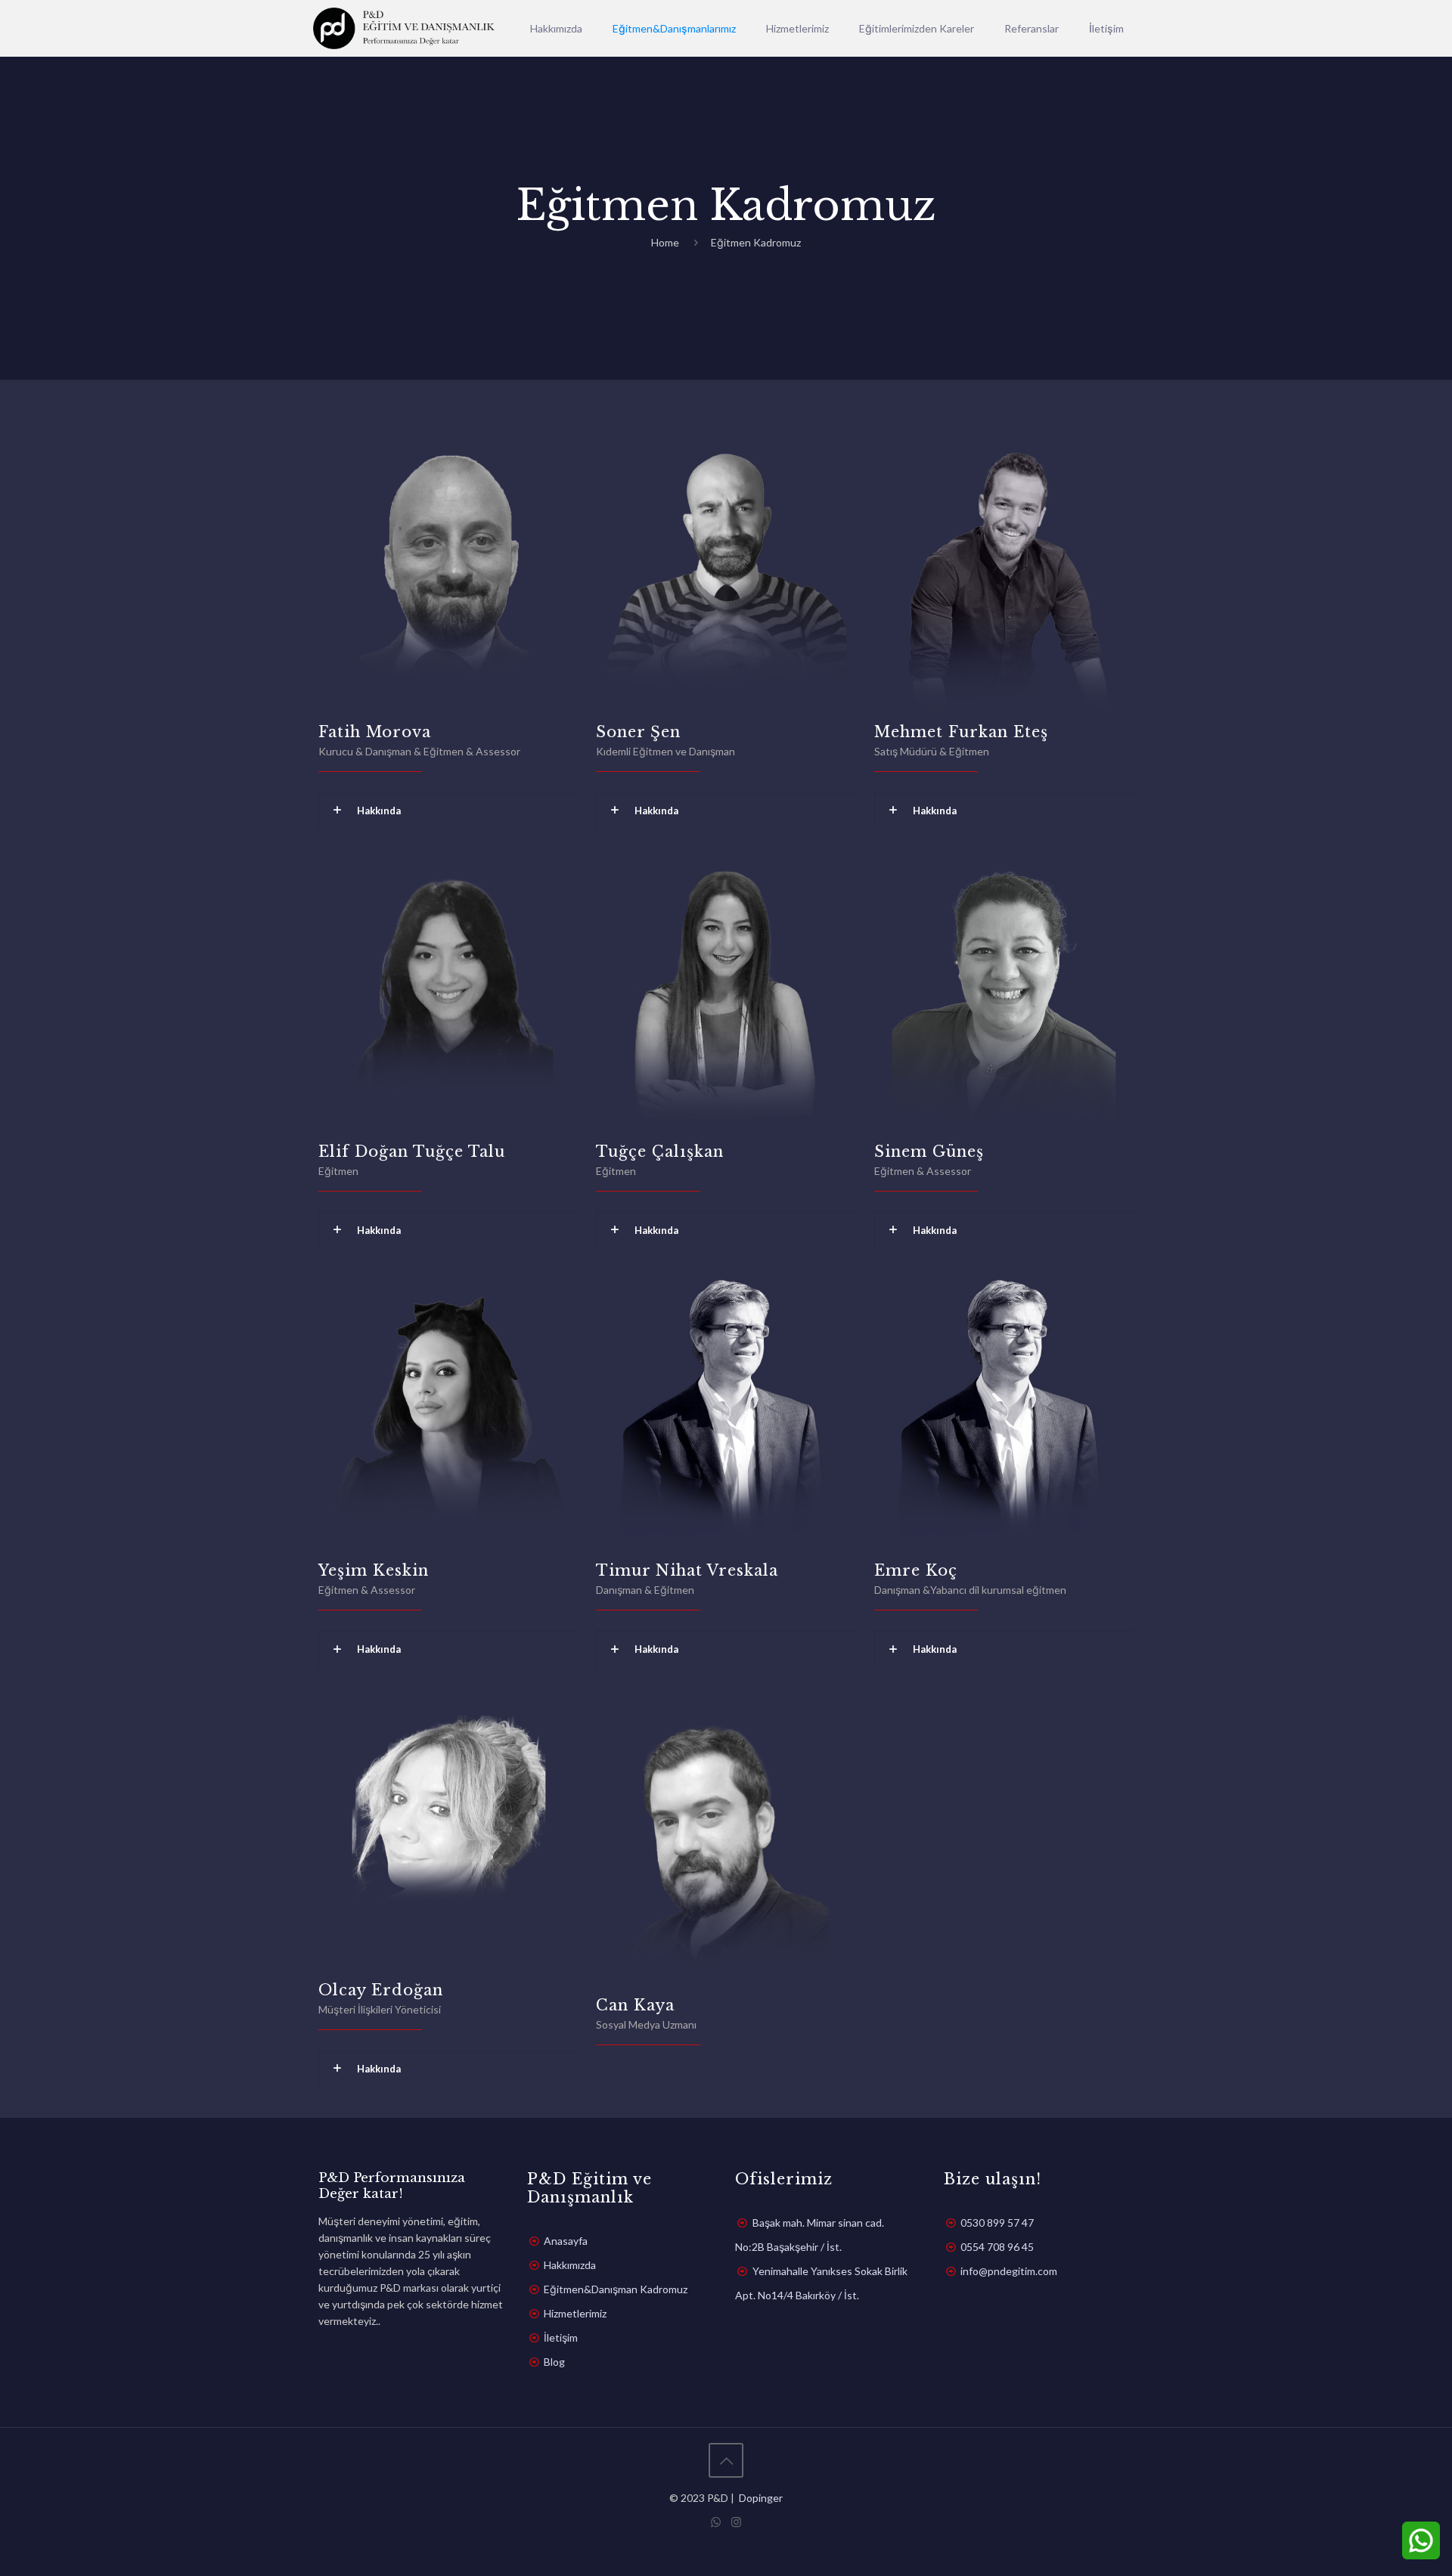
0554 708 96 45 (997, 2247)
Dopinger (760, 2498)
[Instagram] (736, 2522)
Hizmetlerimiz (575, 2313)
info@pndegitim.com (1009, 2271)
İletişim (561, 2337)
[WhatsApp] (716, 2522)
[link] (448, 811)
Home (665, 242)
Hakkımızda (570, 2265)
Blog (554, 2362)
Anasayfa (566, 2241)
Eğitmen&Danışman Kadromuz (616, 2289)
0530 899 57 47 (997, 2223)
